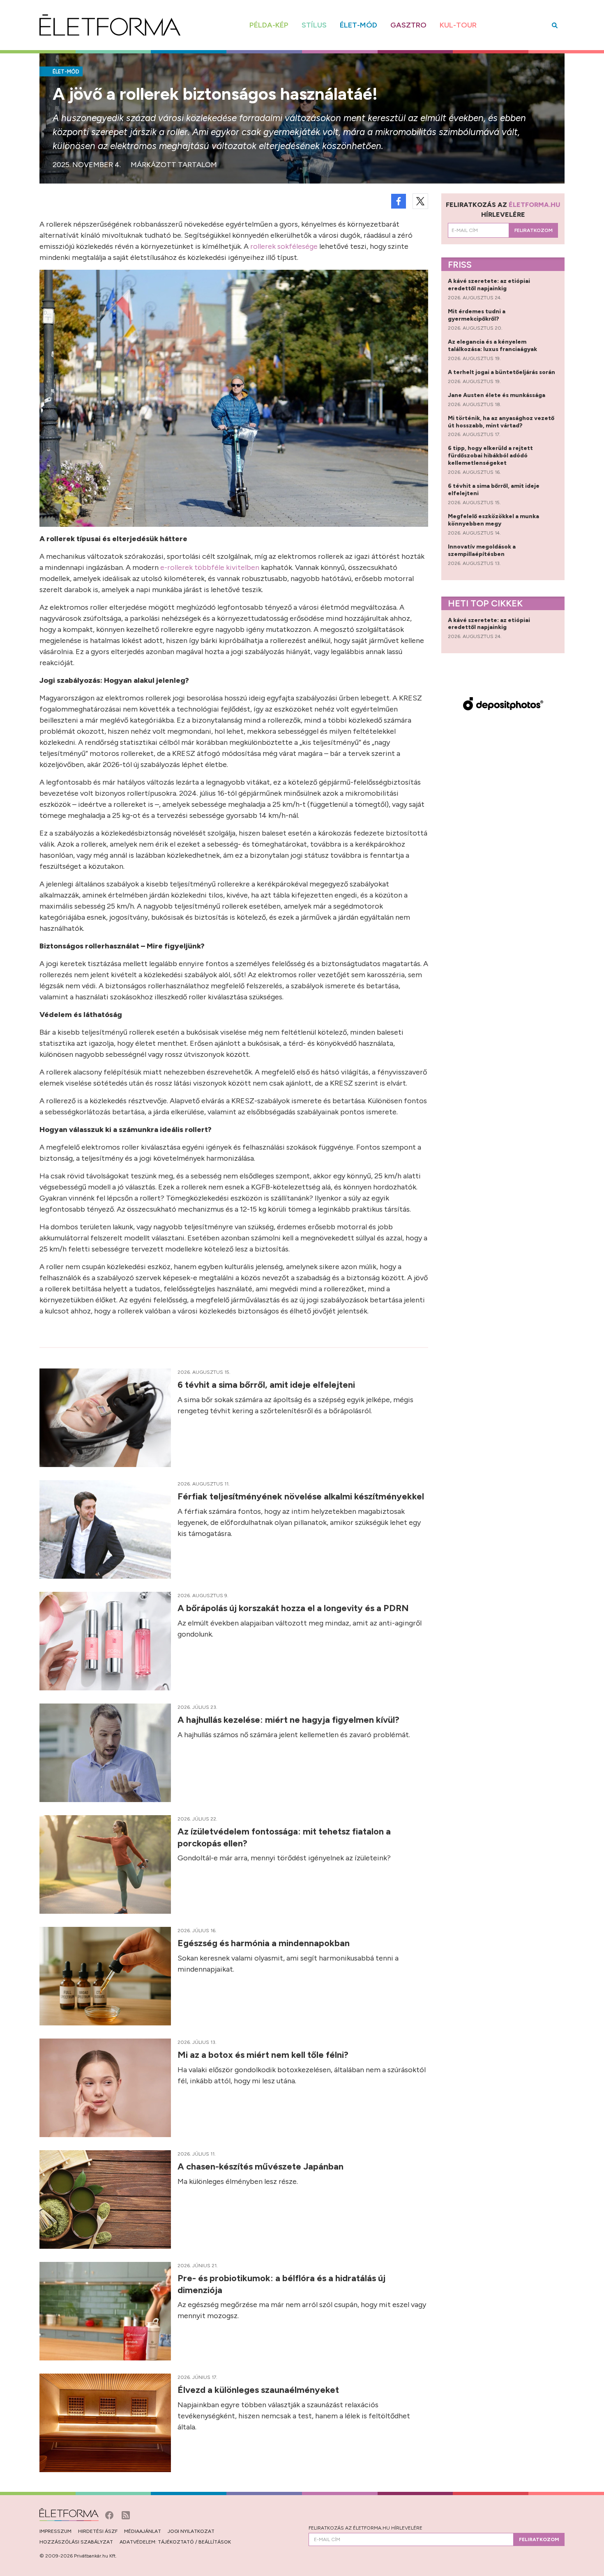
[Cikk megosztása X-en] (420, 201)
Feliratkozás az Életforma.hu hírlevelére (365, 2528)
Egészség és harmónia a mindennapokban (265, 1943)
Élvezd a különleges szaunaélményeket (259, 2390)
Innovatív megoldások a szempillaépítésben (482, 550)
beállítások (215, 2542)
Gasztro (408, 25)
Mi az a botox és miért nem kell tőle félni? (264, 2055)
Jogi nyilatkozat (191, 2531)
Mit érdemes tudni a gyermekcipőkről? (477, 315)
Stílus (314, 25)
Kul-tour (458, 25)
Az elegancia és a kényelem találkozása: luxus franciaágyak (493, 346)
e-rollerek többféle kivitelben (210, 567)
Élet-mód (358, 25)
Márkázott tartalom (174, 165)
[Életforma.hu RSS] (126, 2514)
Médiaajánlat (143, 2531)
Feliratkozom (534, 230)
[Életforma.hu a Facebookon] (110, 2514)
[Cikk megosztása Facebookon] (399, 201)
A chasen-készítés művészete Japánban (262, 2166)
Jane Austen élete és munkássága (497, 395)
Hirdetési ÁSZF (98, 2531)
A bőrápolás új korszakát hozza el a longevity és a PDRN (294, 1608)
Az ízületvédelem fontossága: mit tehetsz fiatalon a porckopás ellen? (284, 1837)
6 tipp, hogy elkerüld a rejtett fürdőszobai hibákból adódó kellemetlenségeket (490, 456)
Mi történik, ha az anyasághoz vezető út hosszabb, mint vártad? (501, 422)
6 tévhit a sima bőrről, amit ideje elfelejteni (267, 1385)
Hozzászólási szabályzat (76, 2542)
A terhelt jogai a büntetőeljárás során (502, 372)
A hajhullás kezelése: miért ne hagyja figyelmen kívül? (289, 1720)
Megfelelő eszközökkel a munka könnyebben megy (493, 520)
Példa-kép (269, 25)
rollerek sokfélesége (284, 246)
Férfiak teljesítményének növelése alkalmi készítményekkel (302, 1496)
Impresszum (55, 2531)
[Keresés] (555, 25)
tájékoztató (176, 2542)
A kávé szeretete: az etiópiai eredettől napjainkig (489, 285)
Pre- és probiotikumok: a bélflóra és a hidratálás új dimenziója (281, 2284)
